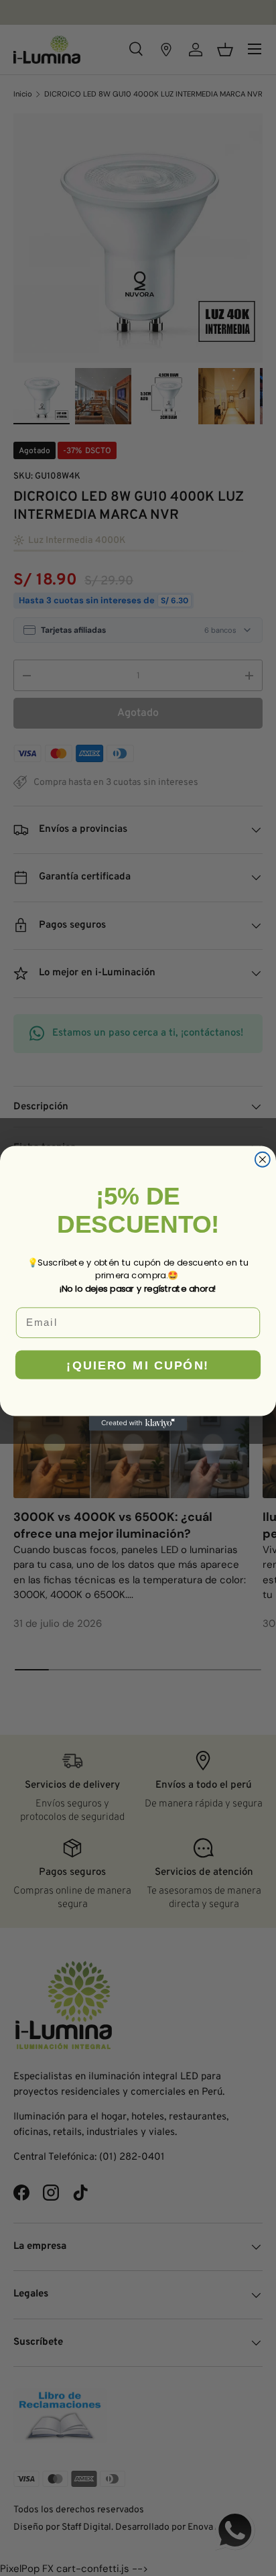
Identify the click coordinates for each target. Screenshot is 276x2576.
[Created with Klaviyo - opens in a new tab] (138, 1423)
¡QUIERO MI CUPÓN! (138, 1364)
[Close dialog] (263, 1159)
